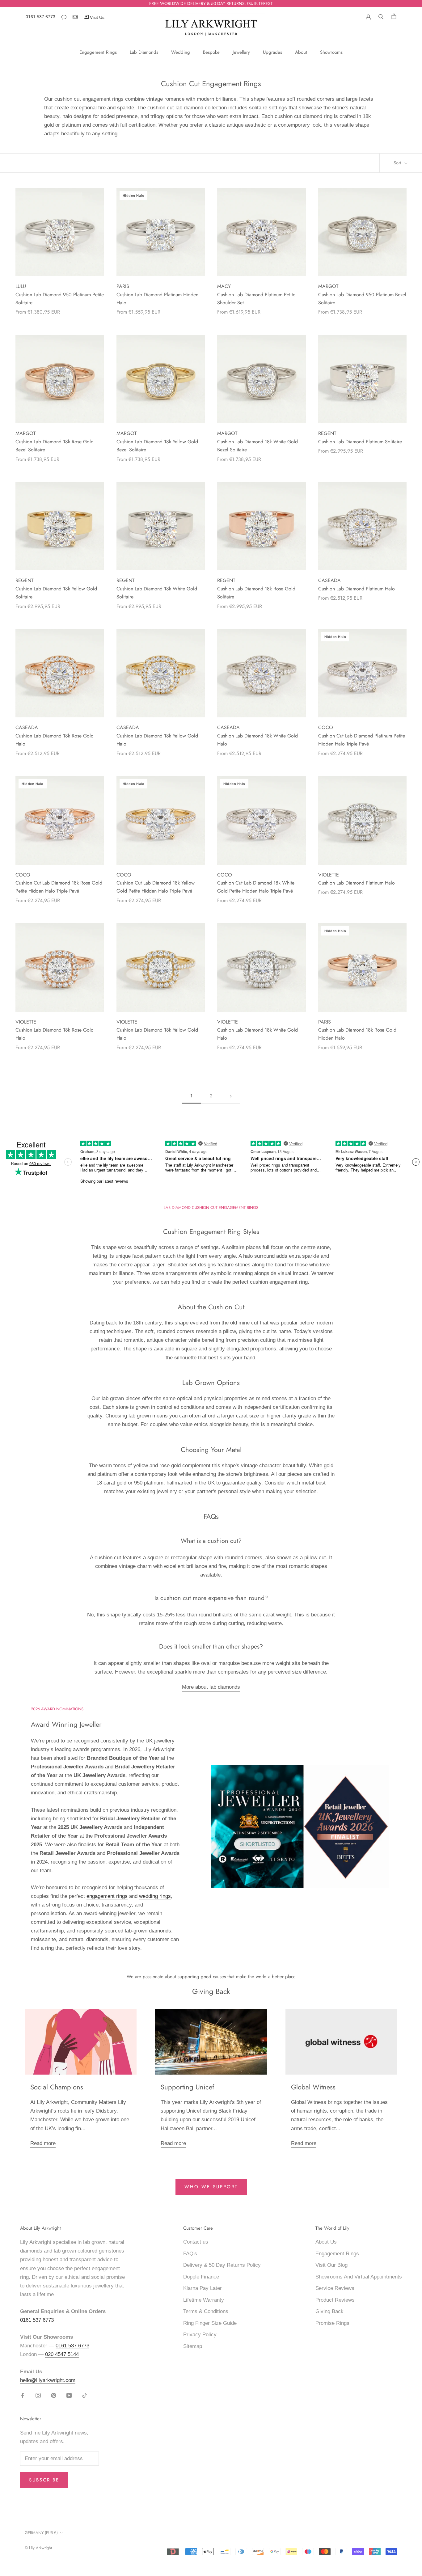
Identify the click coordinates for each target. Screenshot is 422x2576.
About (301, 52)
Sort (398, 163)
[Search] (381, 16)
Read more (43, 2143)
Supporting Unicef (187, 2087)
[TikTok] (84, 2395)
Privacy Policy (200, 2335)
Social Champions (57, 2087)
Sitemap (193, 2346)
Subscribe (44, 2480)
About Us (326, 2242)
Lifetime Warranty (204, 2300)
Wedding (181, 52)
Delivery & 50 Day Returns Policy (222, 2265)
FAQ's (190, 2254)
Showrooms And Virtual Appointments (359, 2277)
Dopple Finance (201, 2277)
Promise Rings (332, 2323)
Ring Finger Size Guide (210, 2323)
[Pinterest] (54, 2395)
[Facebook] (23, 2395)
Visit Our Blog (331, 2265)
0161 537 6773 (40, 17)
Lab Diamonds (144, 52)
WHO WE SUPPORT (211, 2187)
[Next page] (231, 1096)
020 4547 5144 (62, 2354)
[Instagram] (38, 2395)
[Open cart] (394, 16)
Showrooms (331, 52)
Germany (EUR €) (41, 2533)
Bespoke (211, 52)
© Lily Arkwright (38, 2548)
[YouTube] (69, 2395)
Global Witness (313, 2087)
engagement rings (107, 1896)
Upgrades (272, 52)
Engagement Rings (98, 52)
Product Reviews (335, 2300)
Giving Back (329, 2311)
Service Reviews (335, 2288)
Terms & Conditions (206, 2311)
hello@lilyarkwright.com (48, 2380)
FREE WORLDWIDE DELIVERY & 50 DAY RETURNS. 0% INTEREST (211, 3)
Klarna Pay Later (203, 2288)
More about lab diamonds (211, 1687)
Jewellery (241, 52)
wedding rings (155, 1896)
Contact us (196, 2242)
